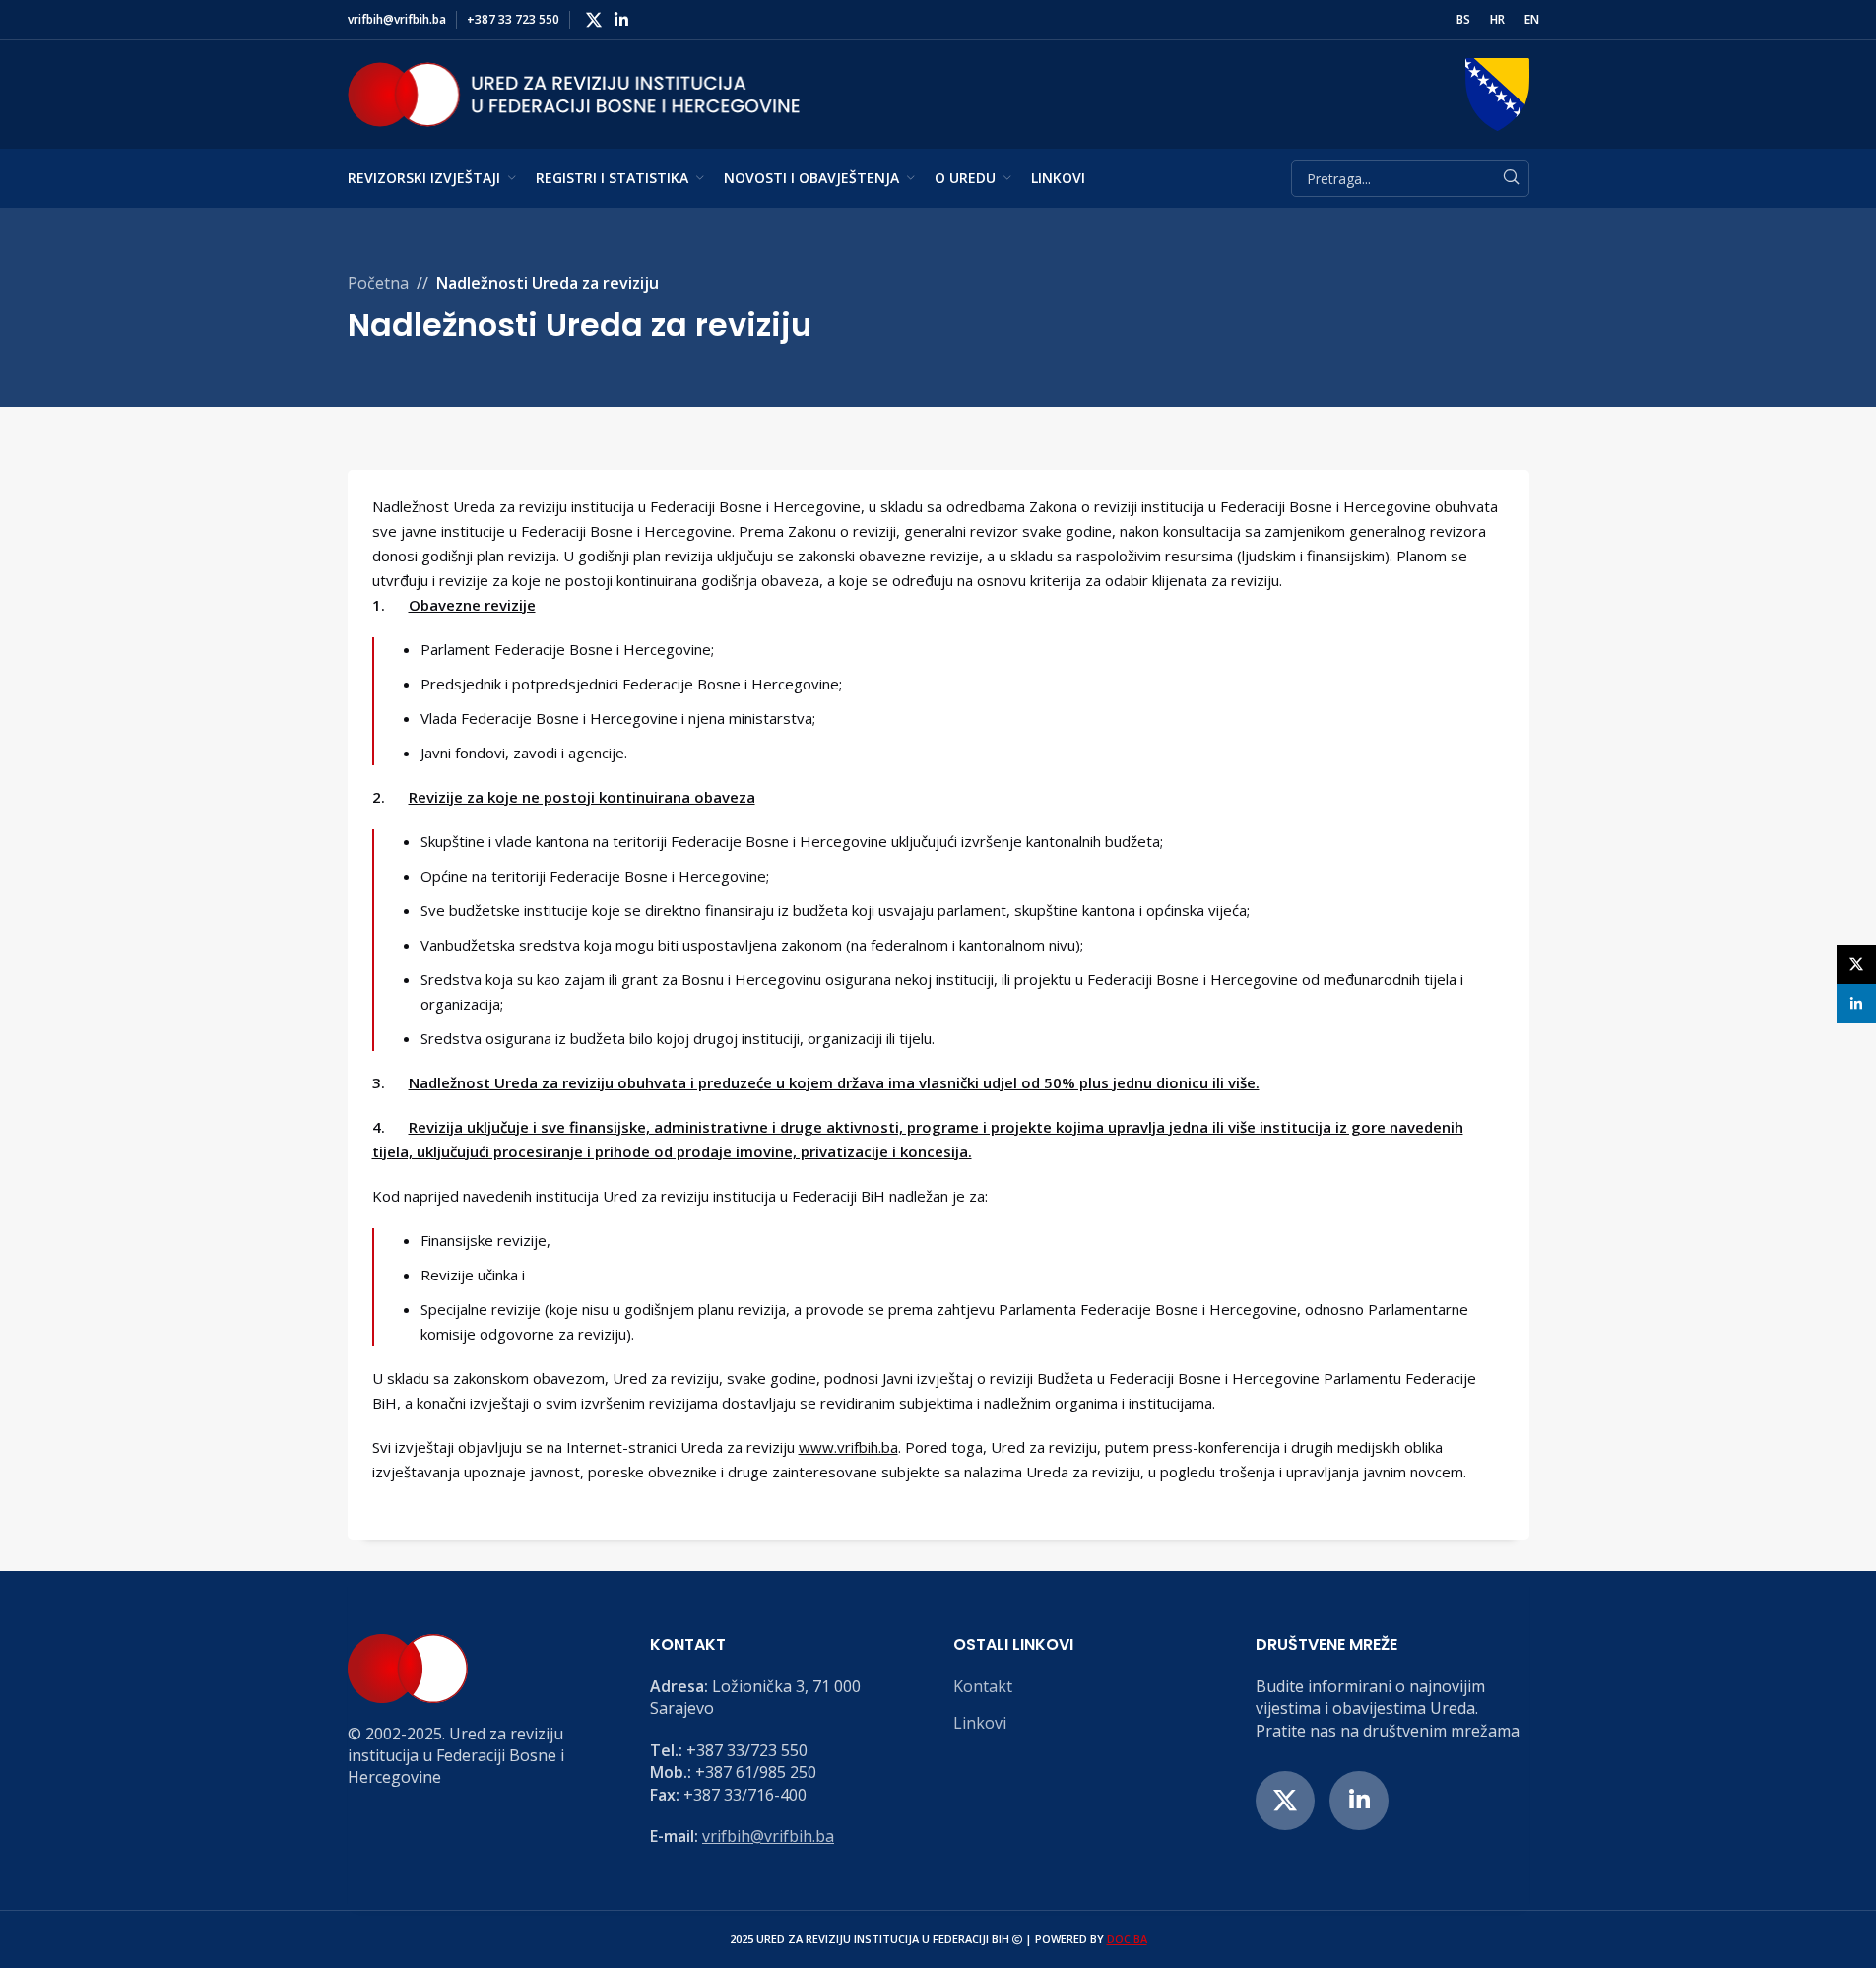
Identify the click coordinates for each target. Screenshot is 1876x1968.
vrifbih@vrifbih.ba (768, 1836)
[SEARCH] (1511, 178)
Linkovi (980, 1723)
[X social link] (594, 20)
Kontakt (983, 1686)
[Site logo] (574, 93)
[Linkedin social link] (622, 20)
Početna (378, 283)
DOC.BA (1127, 1939)
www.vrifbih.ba (848, 1447)
